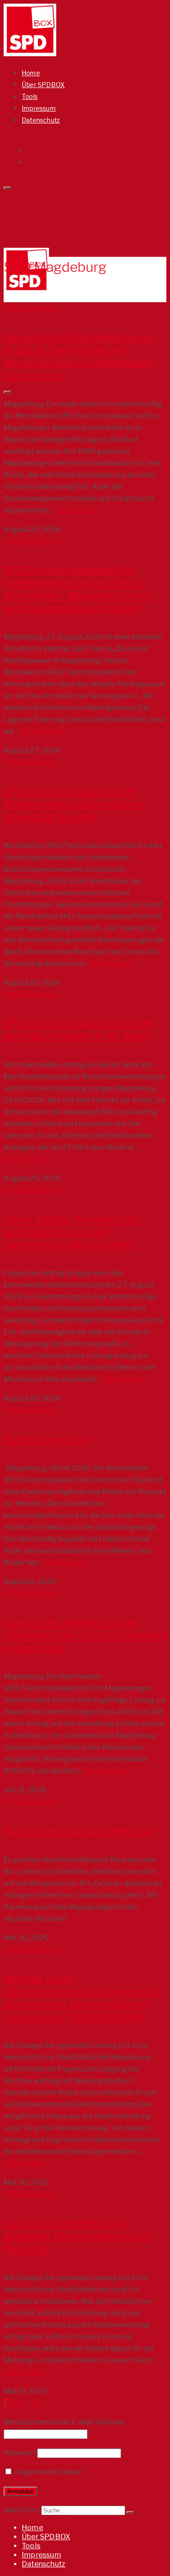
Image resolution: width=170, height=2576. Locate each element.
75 (37, 2403)
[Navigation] (7, 392)
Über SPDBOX (43, 85)
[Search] (7, 188)
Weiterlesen (78, 510)
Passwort (20, 2453)
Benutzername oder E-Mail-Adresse (64, 2422)
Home (31, 73)
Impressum (39, 108)
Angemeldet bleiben (48, 2472)
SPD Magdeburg (32, 308)
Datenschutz (41, 120)
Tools (30, 96)
